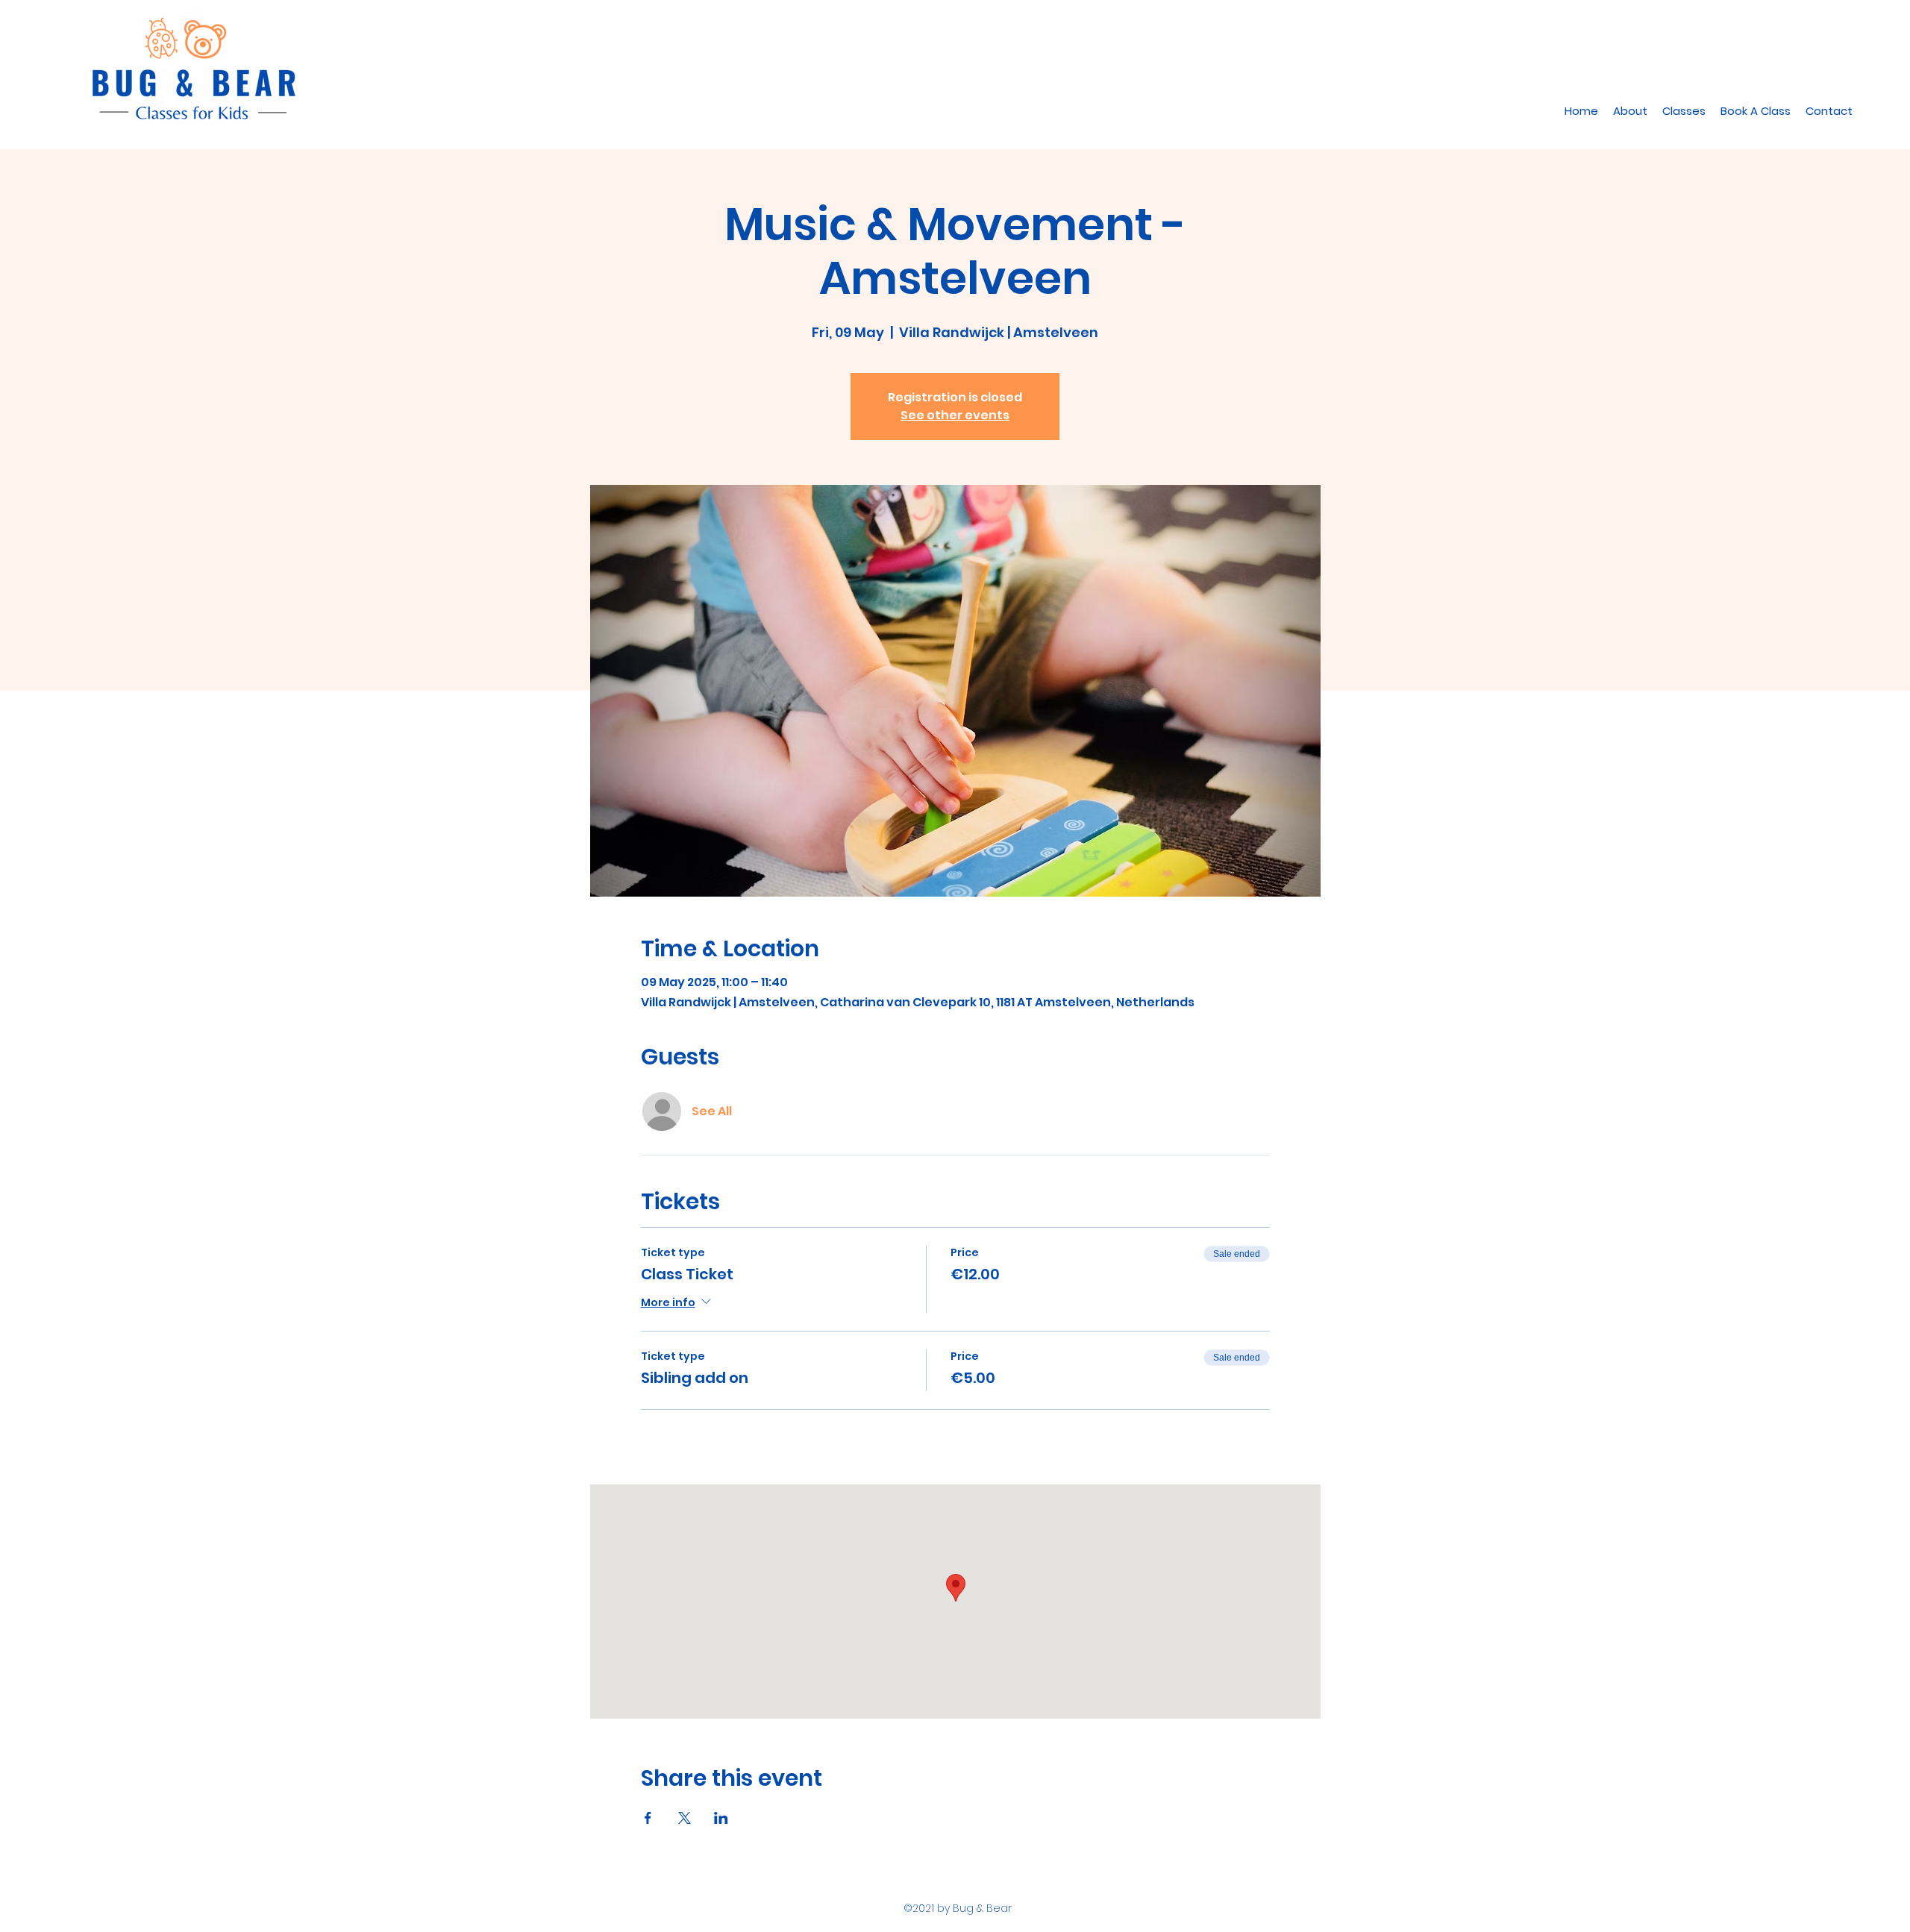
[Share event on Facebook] (648, 1818)
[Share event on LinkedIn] (721, 1818)
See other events (955, 415)
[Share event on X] (685, 1818)
